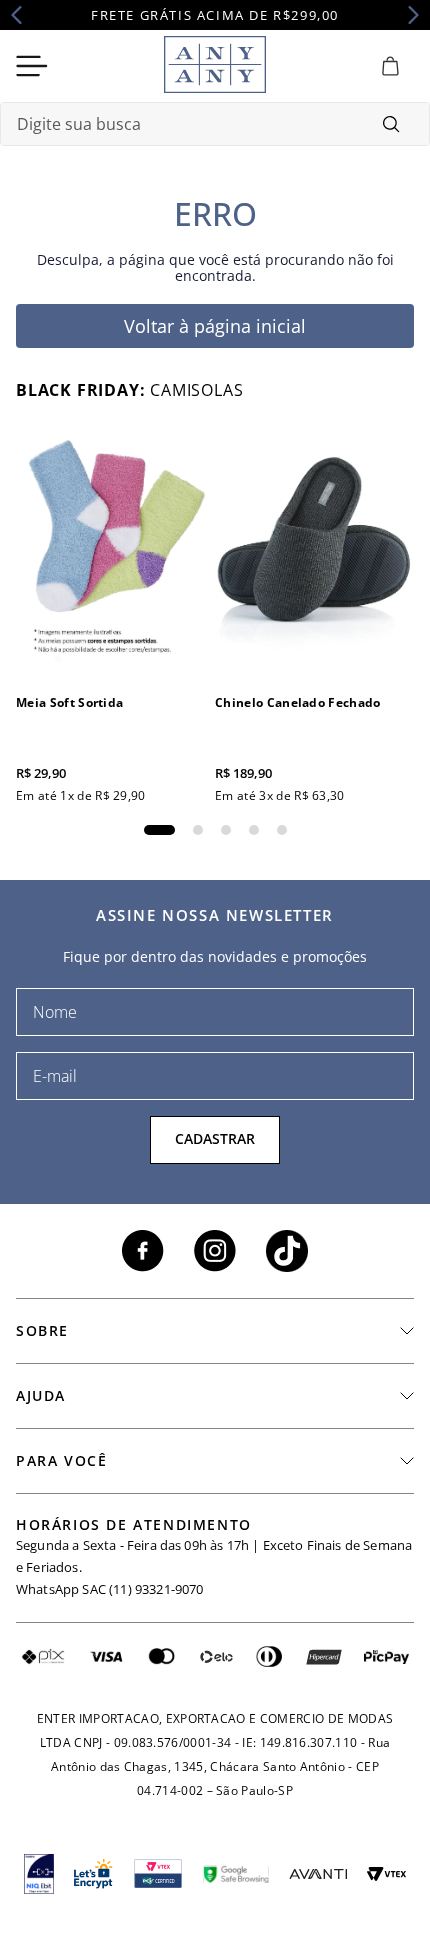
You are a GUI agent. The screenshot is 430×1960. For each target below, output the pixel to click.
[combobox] (215, 124)
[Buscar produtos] (391, 124)
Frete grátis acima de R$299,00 (215, 15)
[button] (159, 830)
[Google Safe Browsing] (236, 1874)
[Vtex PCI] (158, 1874)
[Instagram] (215, 1251)
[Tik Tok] (287, 1251)
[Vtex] (386, 1874)
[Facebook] (143, 1251)
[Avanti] (318, 1874)
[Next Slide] (407, 15)
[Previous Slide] (23, 15)
